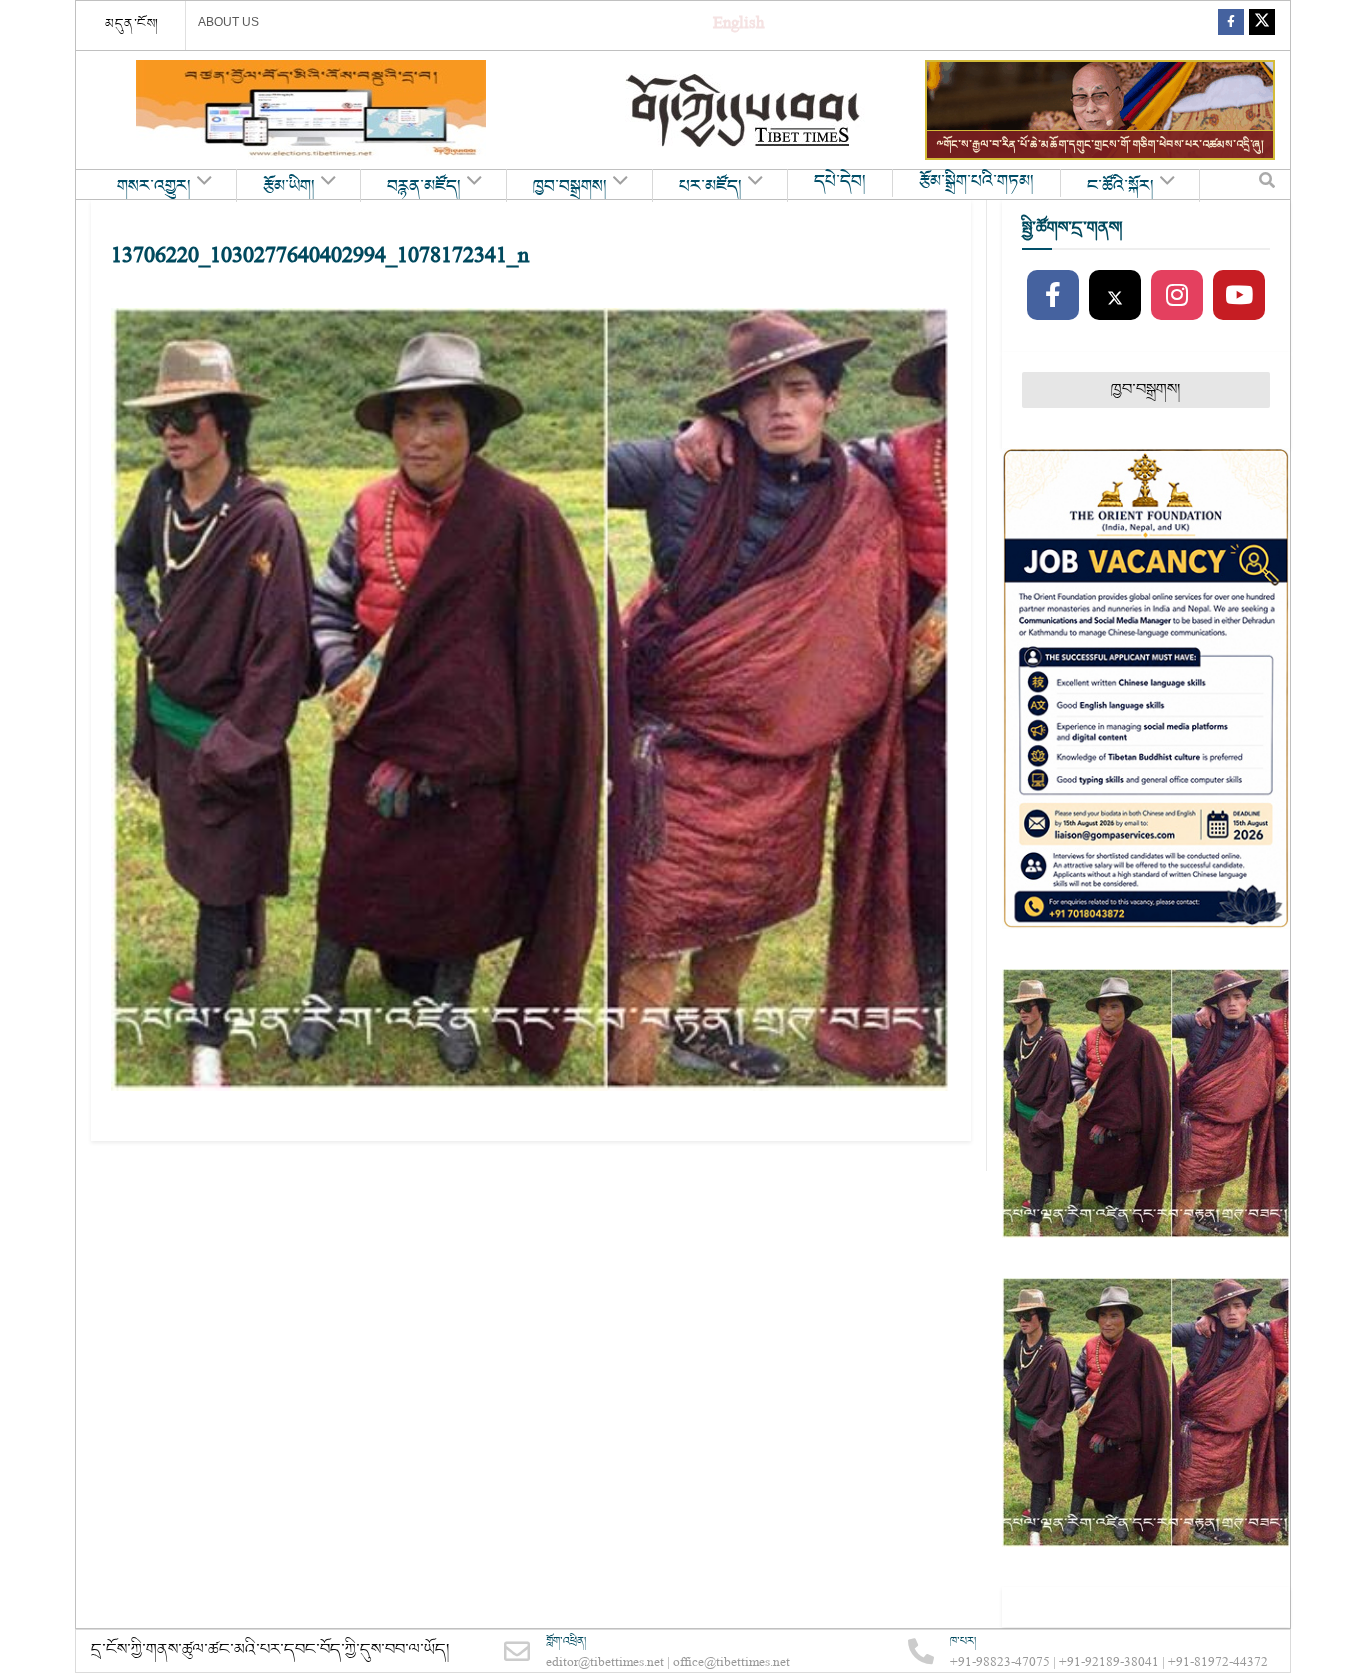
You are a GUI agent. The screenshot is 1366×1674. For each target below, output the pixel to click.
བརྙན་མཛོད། (424, 187)
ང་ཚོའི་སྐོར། (1120, 187)
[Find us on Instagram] (1177, 296)
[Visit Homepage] (745, 110)
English (738, 25)
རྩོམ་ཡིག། (289, 187)
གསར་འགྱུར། (154, 187)
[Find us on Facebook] (1231, 25)
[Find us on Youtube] (1239, 296)
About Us (228, 22)
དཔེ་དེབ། (840, 182)
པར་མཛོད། (710, 187)
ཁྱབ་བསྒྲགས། (570, 187)
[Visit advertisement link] (311, 110)
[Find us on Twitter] (1262, 25)
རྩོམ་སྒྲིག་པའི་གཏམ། (976, 182)
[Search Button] (1267, 185)
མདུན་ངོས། (132, 24)
